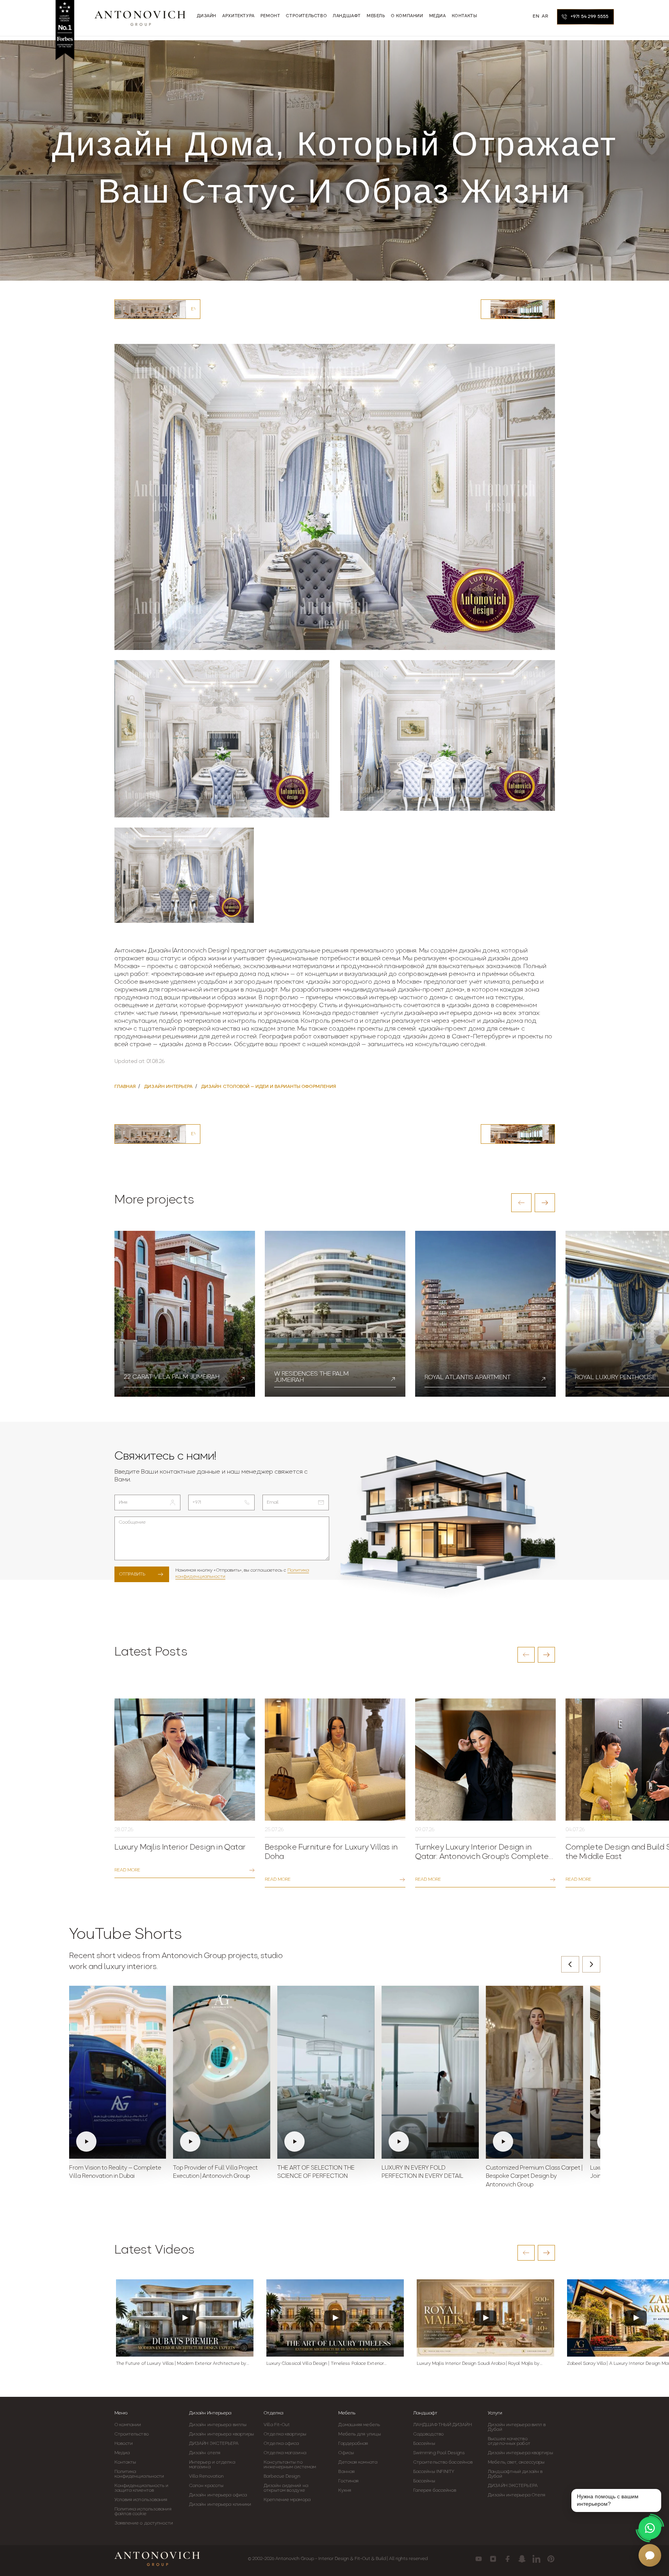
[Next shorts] (591, 1964)
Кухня (345, 2491)
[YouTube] (479, 2559)
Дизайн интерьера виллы (218, 2425)
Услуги (495, 2413)
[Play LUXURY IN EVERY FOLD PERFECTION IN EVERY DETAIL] (430, 2072)
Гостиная (348, 2481)
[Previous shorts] (570, 1964)
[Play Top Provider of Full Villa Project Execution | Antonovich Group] (222, 2072)
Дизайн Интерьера (210, 2413)
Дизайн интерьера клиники (220, 2505)
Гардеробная (353, 2444)
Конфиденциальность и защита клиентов (142, 2488)
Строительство (132, 2434)
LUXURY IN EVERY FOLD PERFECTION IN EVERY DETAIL (422, 2173)
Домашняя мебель (359, 2425)
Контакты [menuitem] (465, 16)
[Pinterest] (551, 2559)
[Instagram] (493, 2559)
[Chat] (650, 2555)
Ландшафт (425, 2413)
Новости (124, 2444)
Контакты (125, 2462)
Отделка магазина (285, 2453)
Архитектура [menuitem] (238, 16)
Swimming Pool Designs (439, 2453)
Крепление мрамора (287, 2500)
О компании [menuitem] (407, 16)
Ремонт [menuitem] (270, 16)
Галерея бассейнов (435, 2491)
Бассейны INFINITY (434, 2472)
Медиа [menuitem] (438, 16)
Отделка (273, 2413)
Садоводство (428, 2434)
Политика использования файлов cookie (143, 2512)
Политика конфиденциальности (139, 2474)
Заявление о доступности (144, 2523)
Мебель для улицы (359, 2434)
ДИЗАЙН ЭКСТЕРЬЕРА (214, 2444)
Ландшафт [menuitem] (347, 16)
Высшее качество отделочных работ (509, 2441)
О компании (128, 2425)
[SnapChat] (522, 2559)
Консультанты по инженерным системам (290, 2465)
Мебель (347, 2413)
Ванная (346, 2472)
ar (545, 16)
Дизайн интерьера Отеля (516, 2495)
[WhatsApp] (650, 2528)
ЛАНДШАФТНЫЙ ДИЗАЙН (442, 2425)
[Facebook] (508, 2559)
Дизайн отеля (205, 2453)
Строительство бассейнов (443, 2462)
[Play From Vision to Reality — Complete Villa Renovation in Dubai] (118, 2072)
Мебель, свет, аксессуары (516, 2462)
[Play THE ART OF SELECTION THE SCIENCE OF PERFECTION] (326, 2072)
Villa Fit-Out (277, 2425)
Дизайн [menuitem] (207, 16)
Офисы (346, 2453)
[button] (521, 1203)
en (536, 16)
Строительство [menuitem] (306, 16)
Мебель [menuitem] (376, 16)
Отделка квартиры (285, 2434)
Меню (121, 2413)
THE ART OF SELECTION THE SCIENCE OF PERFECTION (316, 2173)
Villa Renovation (207, 2476)
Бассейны (424, 2444)
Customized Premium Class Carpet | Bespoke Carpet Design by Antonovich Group (534, 2177)
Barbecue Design (282, 2476)
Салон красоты (206, 2486)
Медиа (122, 2453)
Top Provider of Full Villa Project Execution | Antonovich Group (215, 2173)
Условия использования (141, 2500)
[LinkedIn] (536, 2559)
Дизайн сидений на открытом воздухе (286, 2488)
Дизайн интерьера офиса (218, 2495)
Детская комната (358, 2462)
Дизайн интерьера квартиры (222, 2434)
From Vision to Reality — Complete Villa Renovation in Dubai (115, 2173)
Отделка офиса (281, 2444)
